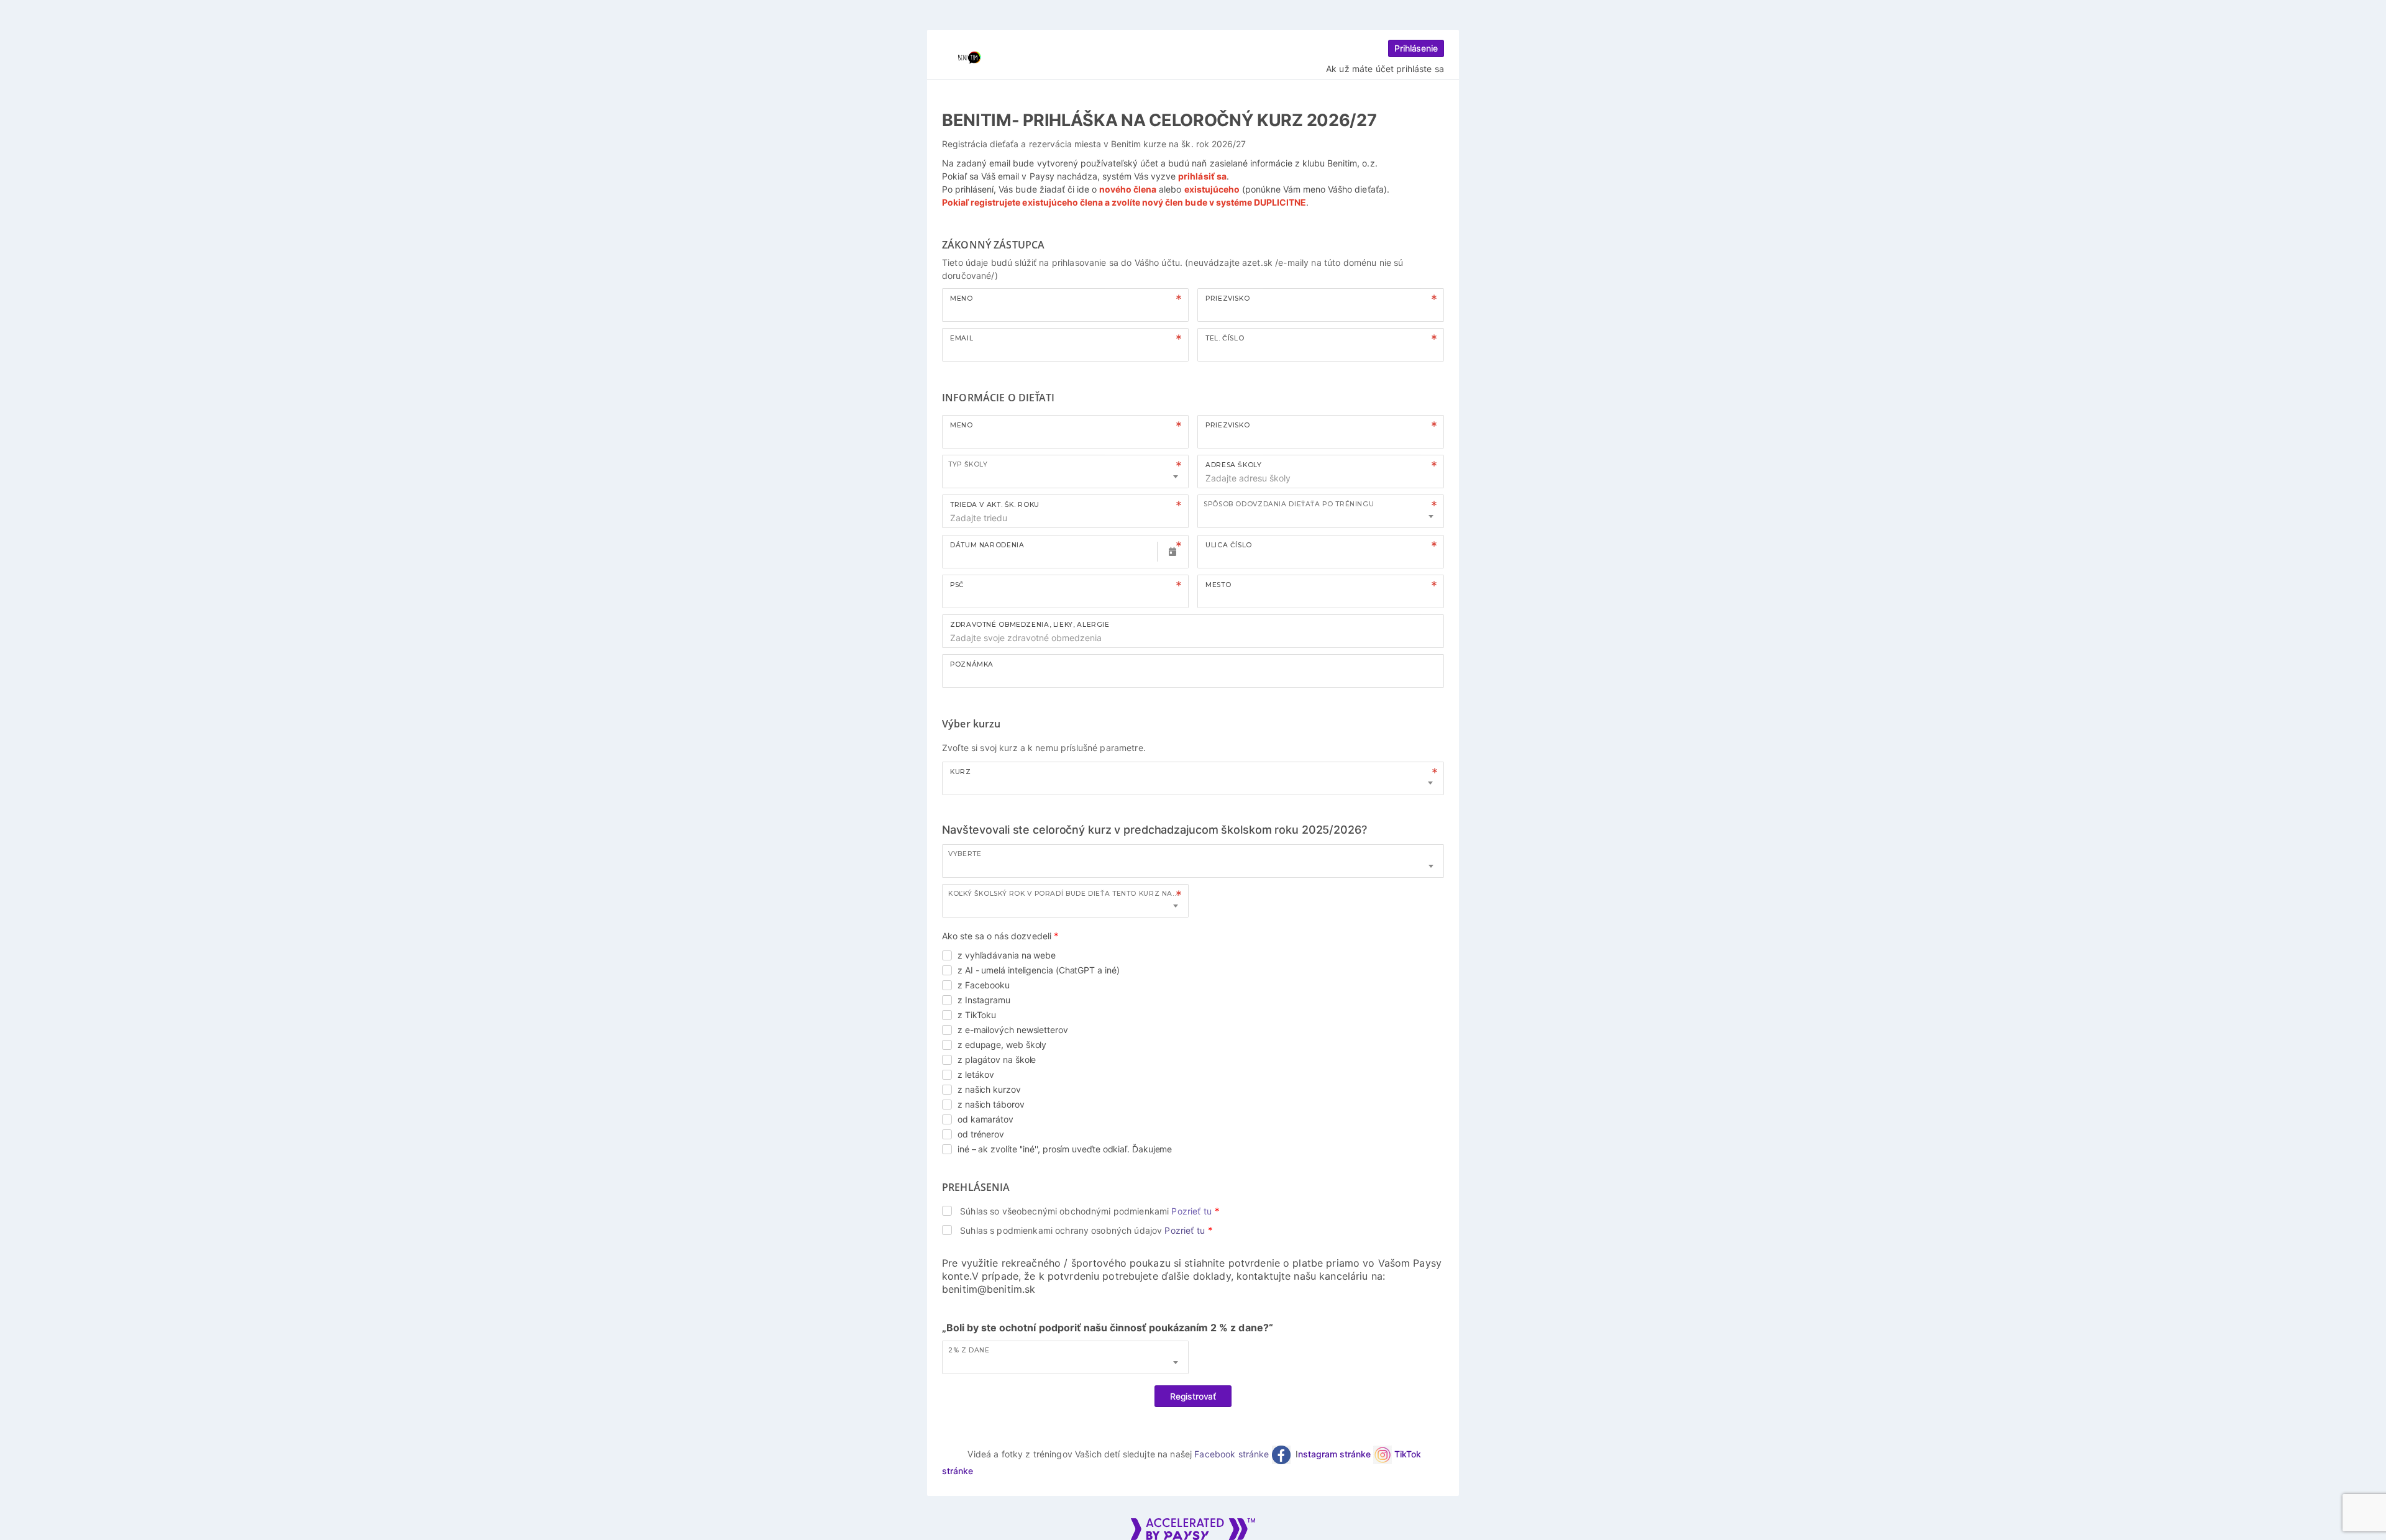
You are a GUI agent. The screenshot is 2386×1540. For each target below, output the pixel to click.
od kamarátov (985, 1119)
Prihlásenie (1416, 48)
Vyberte (965, 854)
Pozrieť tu (1191, 1211)
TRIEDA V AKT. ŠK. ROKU (995, 505)
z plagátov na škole (997, 1059)
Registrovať (1193, 1396)
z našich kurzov (989, 1089)
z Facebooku (984, 985)
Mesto (1218, 585)
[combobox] (1065, 472)
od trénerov (981, 1134)
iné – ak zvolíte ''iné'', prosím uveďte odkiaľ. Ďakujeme (1065, 1149)
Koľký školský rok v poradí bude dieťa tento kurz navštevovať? (1068, 894)
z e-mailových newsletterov (1013, 1030)
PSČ (957, 585)
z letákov (976, 1074)
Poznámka (972, 664)
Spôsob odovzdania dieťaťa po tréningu (1289, 504)
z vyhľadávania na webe (1007, 955)
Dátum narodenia (987, 545)
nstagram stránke (1336, 1454)
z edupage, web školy (1002, 1045)
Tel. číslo (1225, 338)
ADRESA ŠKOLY (1234, 465)
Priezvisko (1227, 298)
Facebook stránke (1233, 1454)
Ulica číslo (1229, 545)
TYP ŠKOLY (968, 464)
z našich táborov (991, 1104)
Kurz (961, 772)
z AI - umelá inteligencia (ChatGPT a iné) (1039, 970)
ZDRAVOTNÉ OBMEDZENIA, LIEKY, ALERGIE (1030, 625)
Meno (962, 298)
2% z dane (969, 1350)
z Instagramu (984, 1000)
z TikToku (977, 1015)
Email (962, 338)
